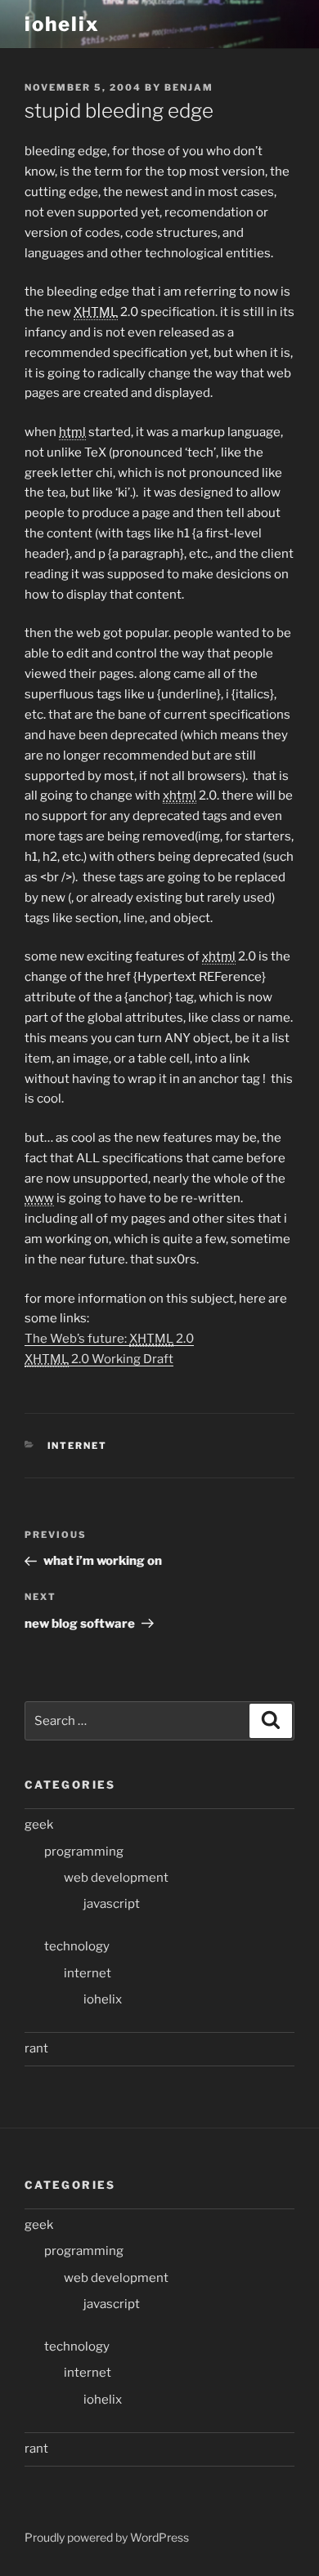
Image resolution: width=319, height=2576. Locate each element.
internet (78, 1446)
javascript (112, 1904)
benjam (189, 87)
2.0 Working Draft (99, 1359)
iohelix (62, 24)
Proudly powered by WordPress (107, 2537)
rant (36, 2048)
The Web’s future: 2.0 (109, 1339)
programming (84, 1852)
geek (39, 1825)
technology (77, 1946)
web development (116, 1878)
